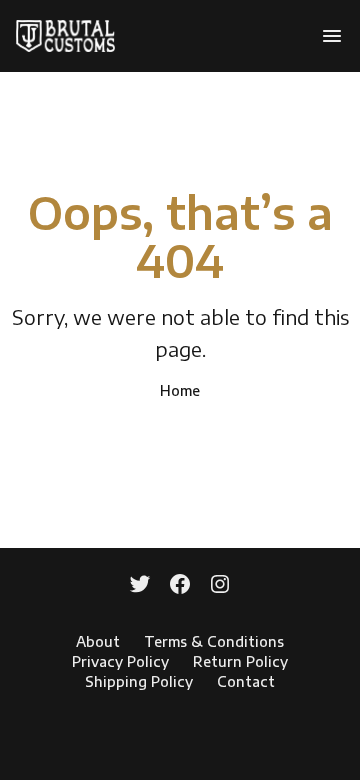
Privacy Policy (120, 661)
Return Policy (240, 661)
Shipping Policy (139, 681)
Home (180, 390)
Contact (246, 681)
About (98, 641)
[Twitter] (140, 586)
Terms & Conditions (214, 641)
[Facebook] (180, 586)
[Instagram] (220, 586)
